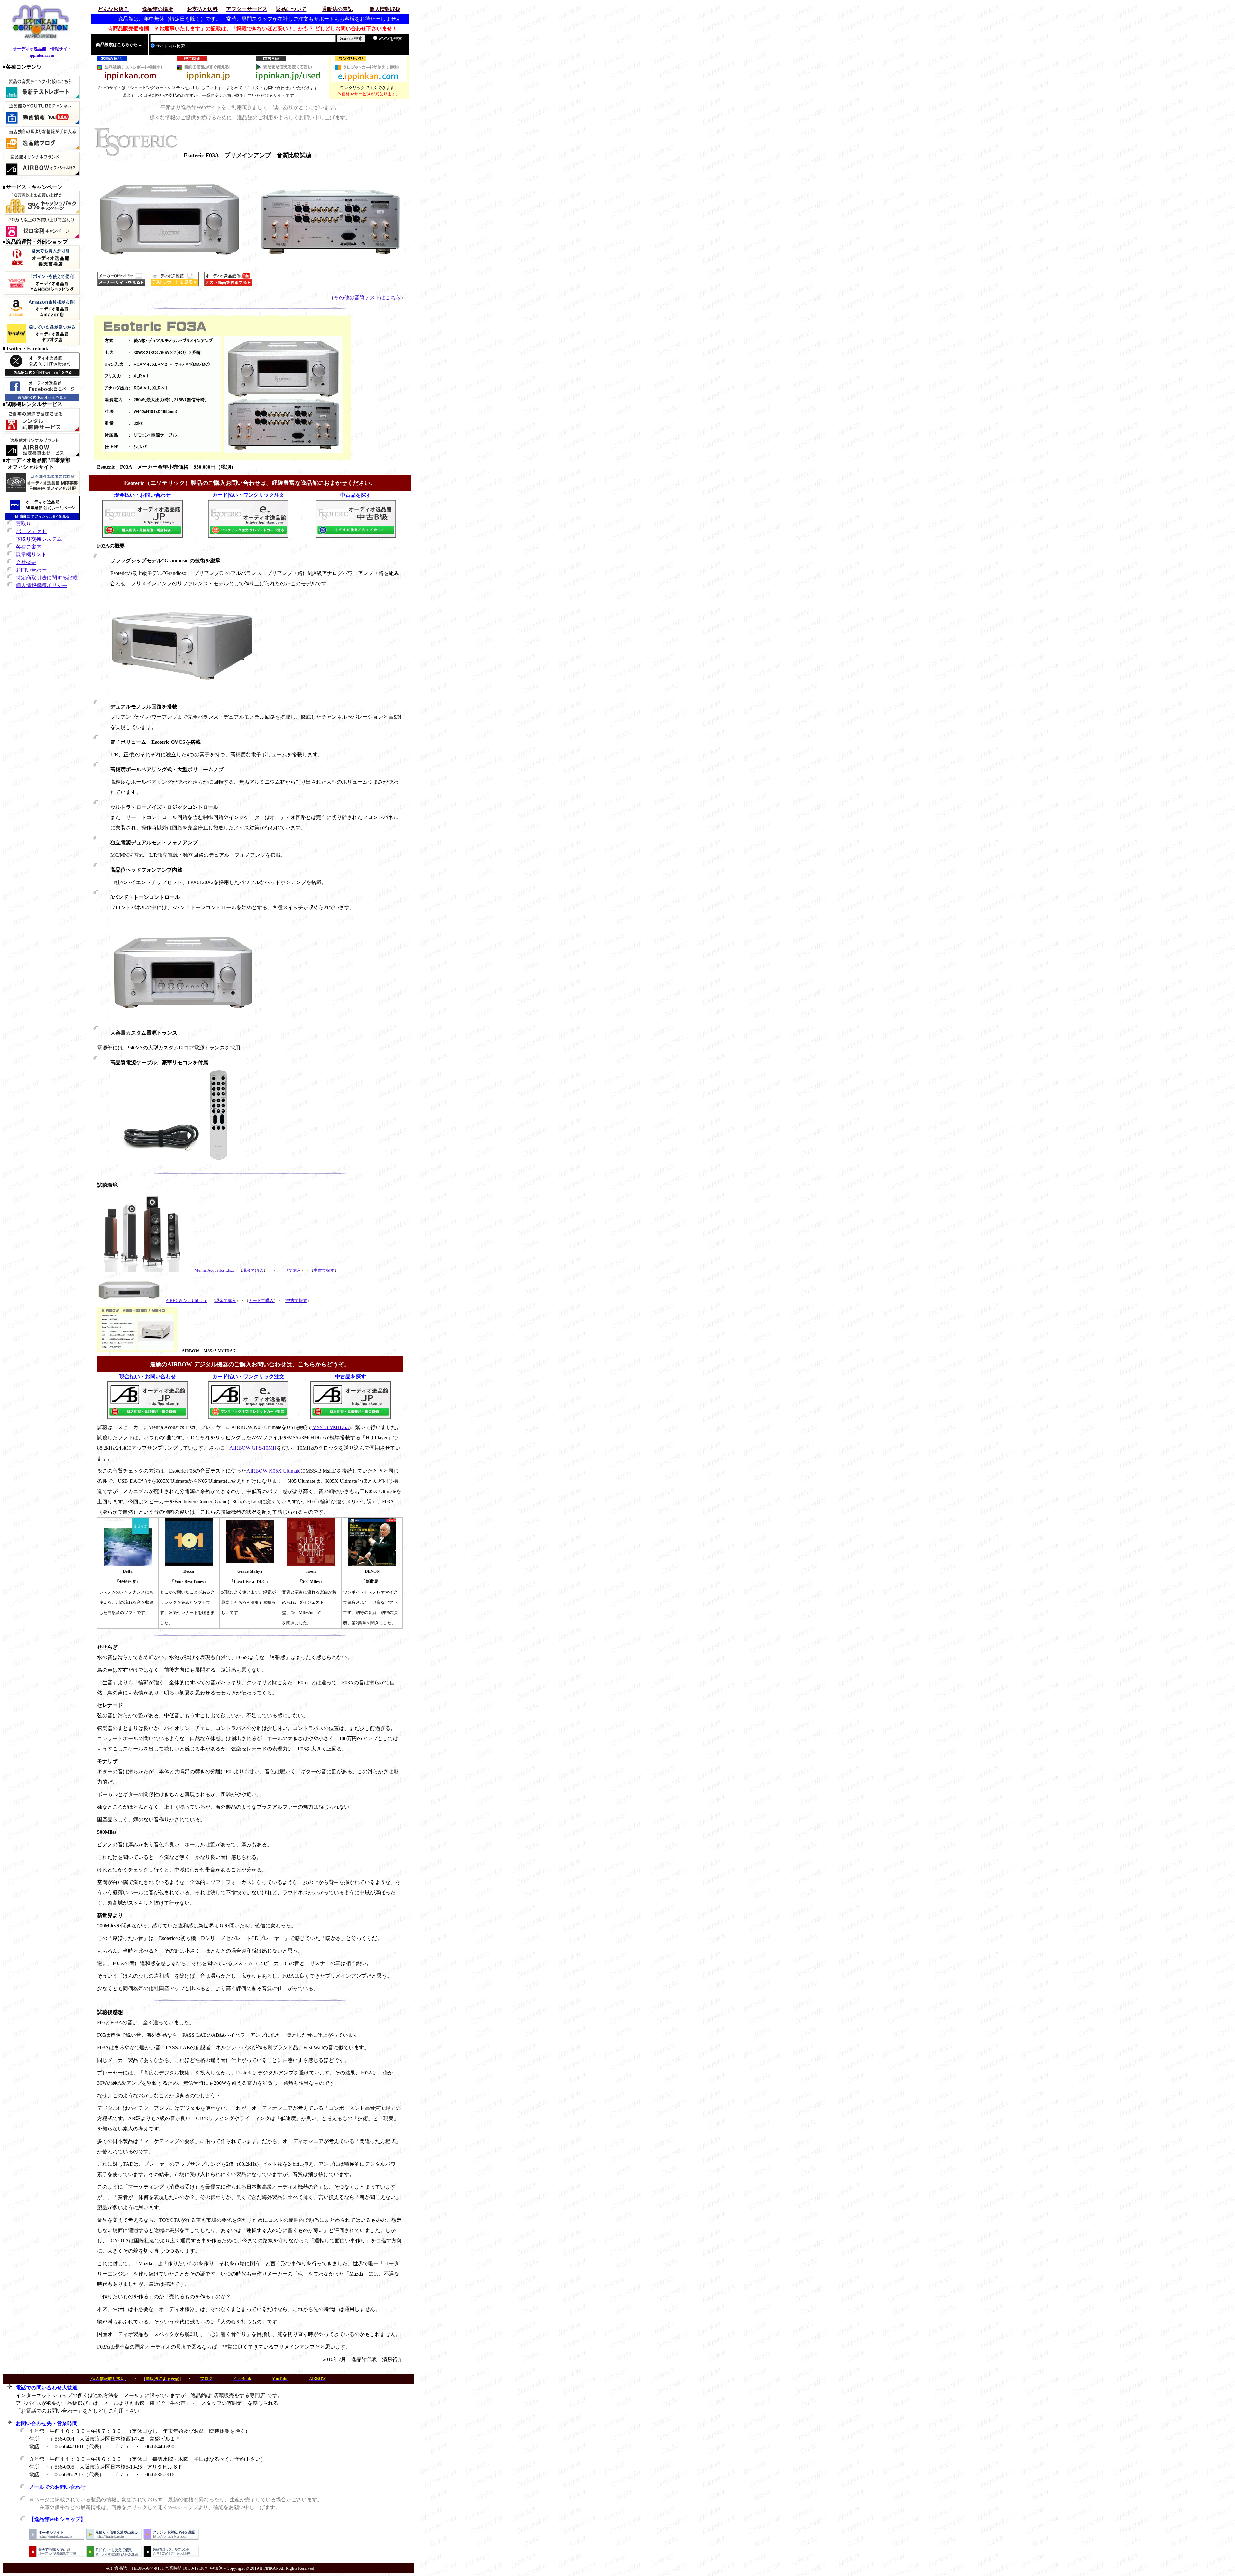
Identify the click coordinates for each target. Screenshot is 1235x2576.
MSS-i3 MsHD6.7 (331, 1427)
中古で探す (324, 1270)
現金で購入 (253, 1270)
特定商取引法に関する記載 (47, 578)
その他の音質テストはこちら (367, 297)
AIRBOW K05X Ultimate (273, 1471)
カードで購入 (288, 1270)
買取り (23, 524)
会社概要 (26, 562)
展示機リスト (31, 554)
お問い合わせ (31, 570)
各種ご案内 (29, 547)
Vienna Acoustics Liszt (214, 1270)
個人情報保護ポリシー (41, 585)
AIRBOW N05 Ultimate (186, 1301)
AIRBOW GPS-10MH (253, 1448)
